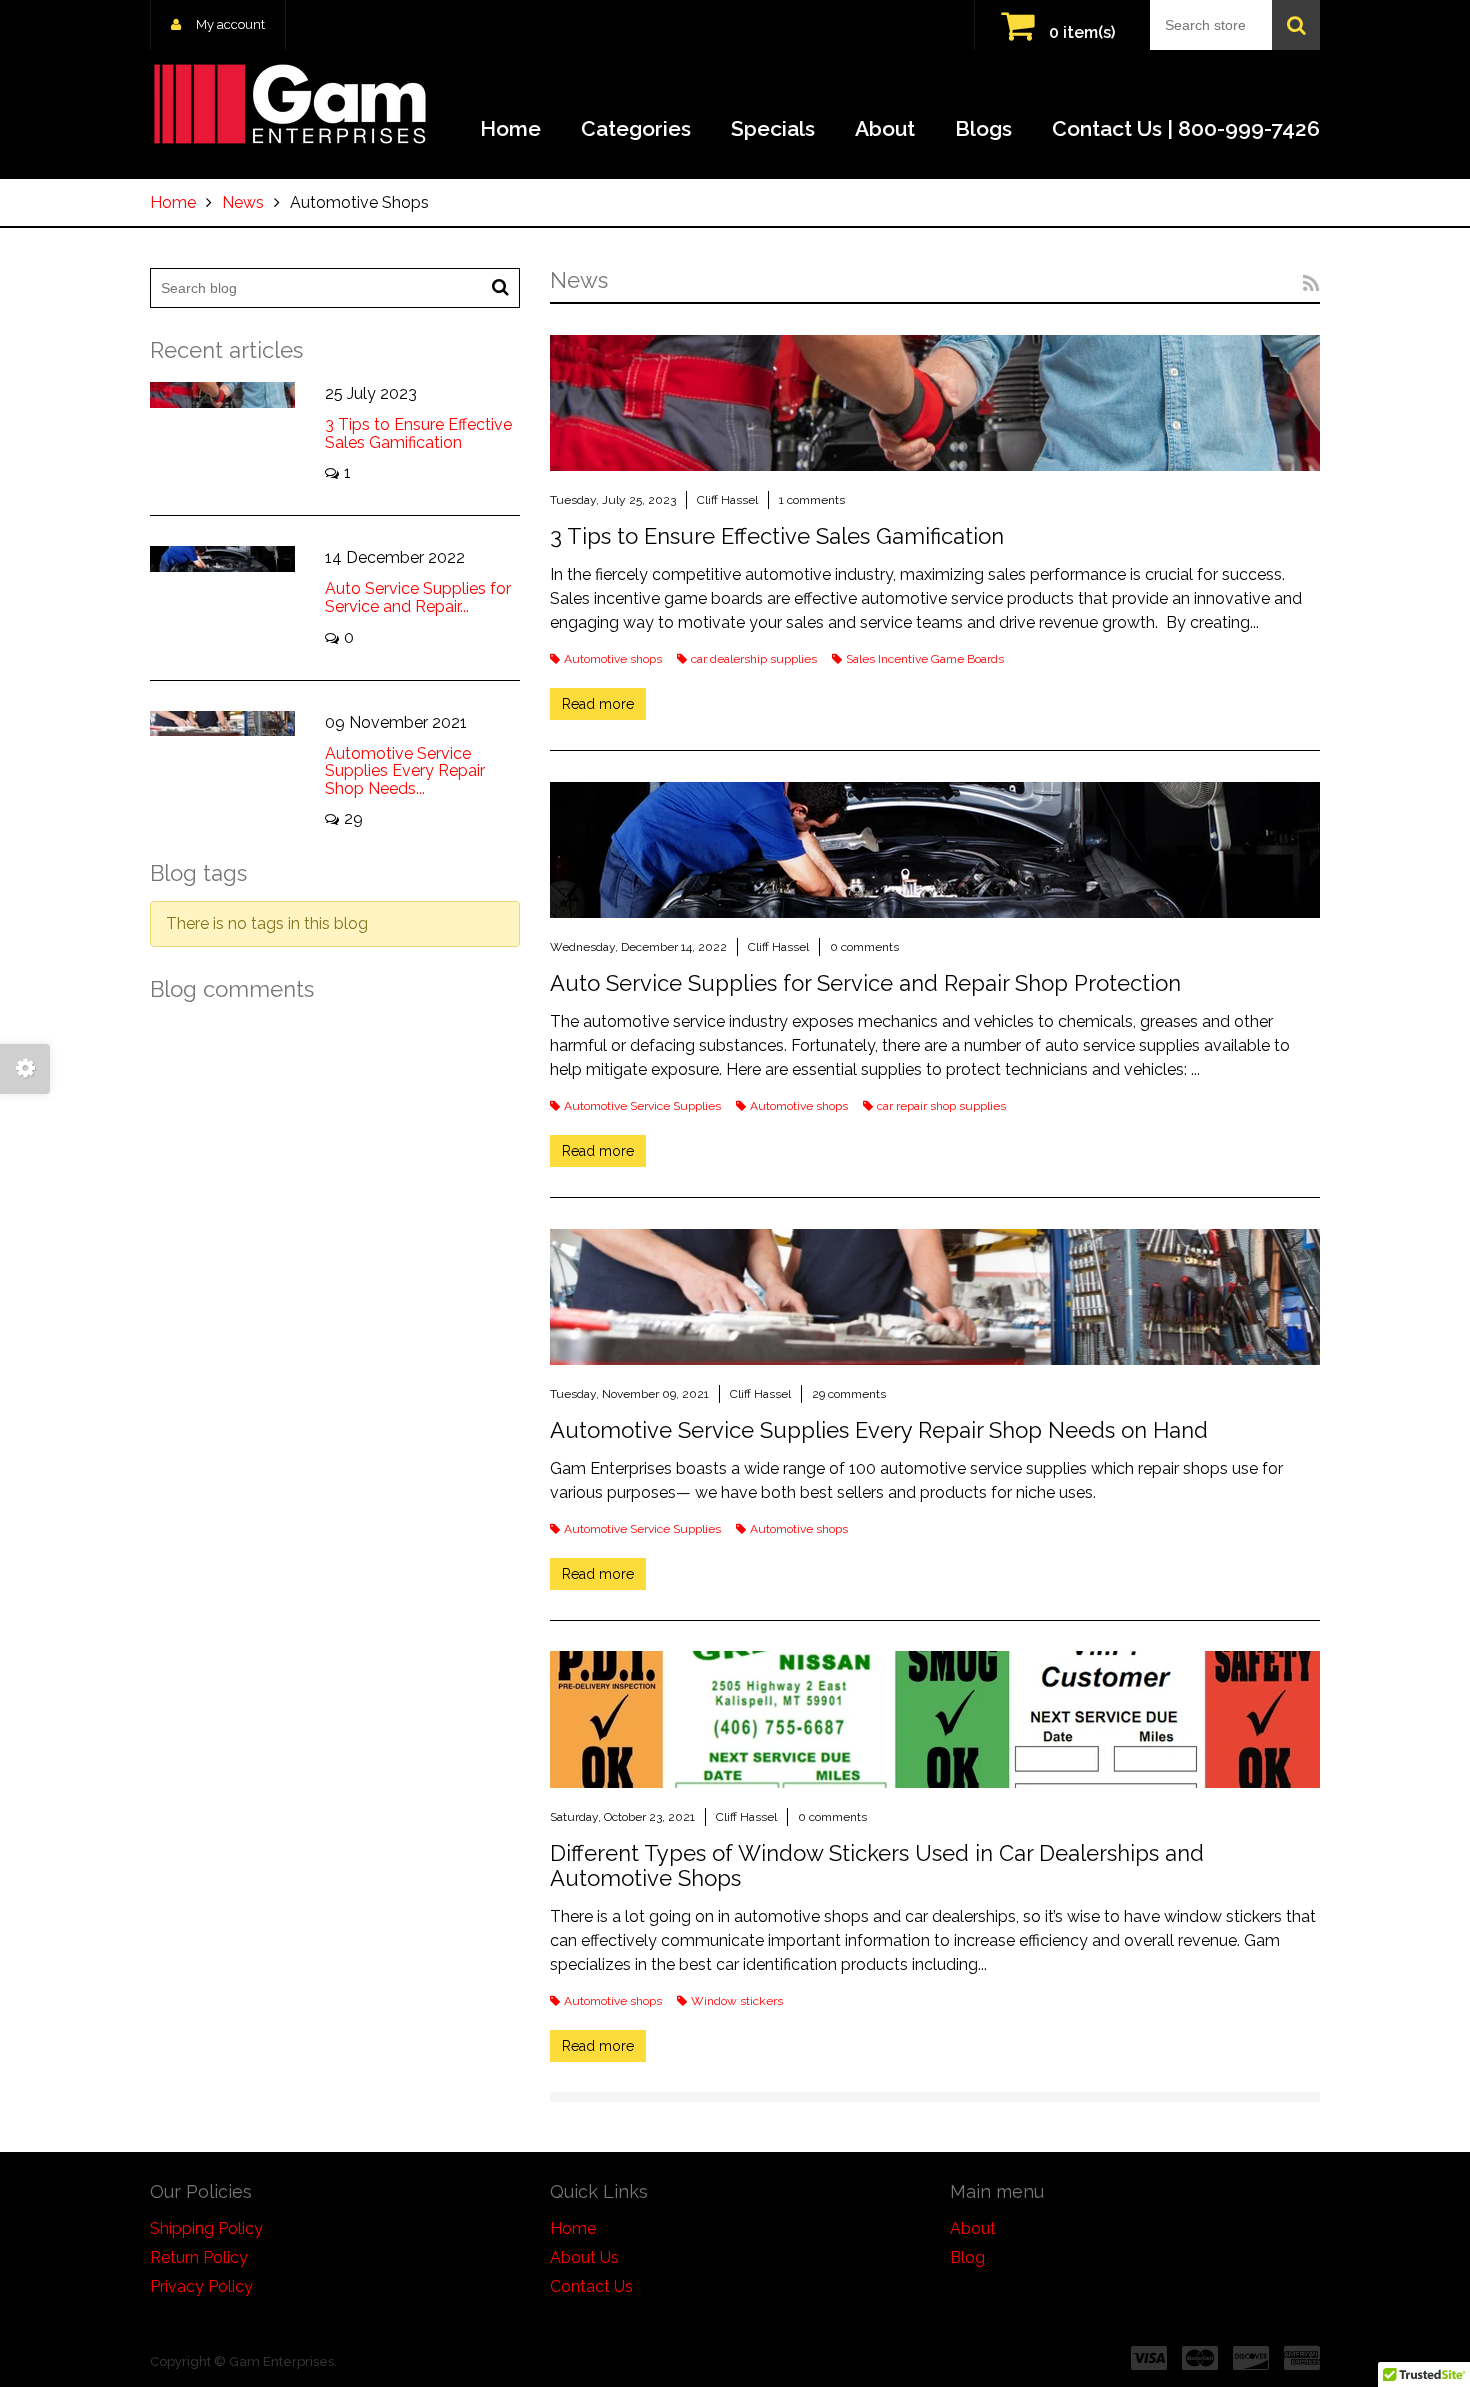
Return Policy (199, 2257)
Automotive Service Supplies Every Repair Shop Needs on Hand (879, 1430)
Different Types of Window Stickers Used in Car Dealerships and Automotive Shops (877, 1865)
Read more (598, 704)
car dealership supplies (754, 659)
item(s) (1082, 32)
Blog (967, 2257)
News (243, 202)
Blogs (983, 128)
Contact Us (591, 2286)
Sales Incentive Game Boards (925, 659)
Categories (636, 128)
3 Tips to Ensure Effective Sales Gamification (777, 536)
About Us (584, 2257)
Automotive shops (613, 659)
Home (510, 128)
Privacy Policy (201, 2286)
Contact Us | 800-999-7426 (1186, 128)
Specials (773, 128)
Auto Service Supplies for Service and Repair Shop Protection (865, 983)
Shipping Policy (206, 2228)
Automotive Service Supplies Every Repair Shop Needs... (405, 771)
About (885, 128)
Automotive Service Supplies (642, 1106)
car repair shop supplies (941, 1106)
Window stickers (737, 2001)
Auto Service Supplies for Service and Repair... (418, 597)
